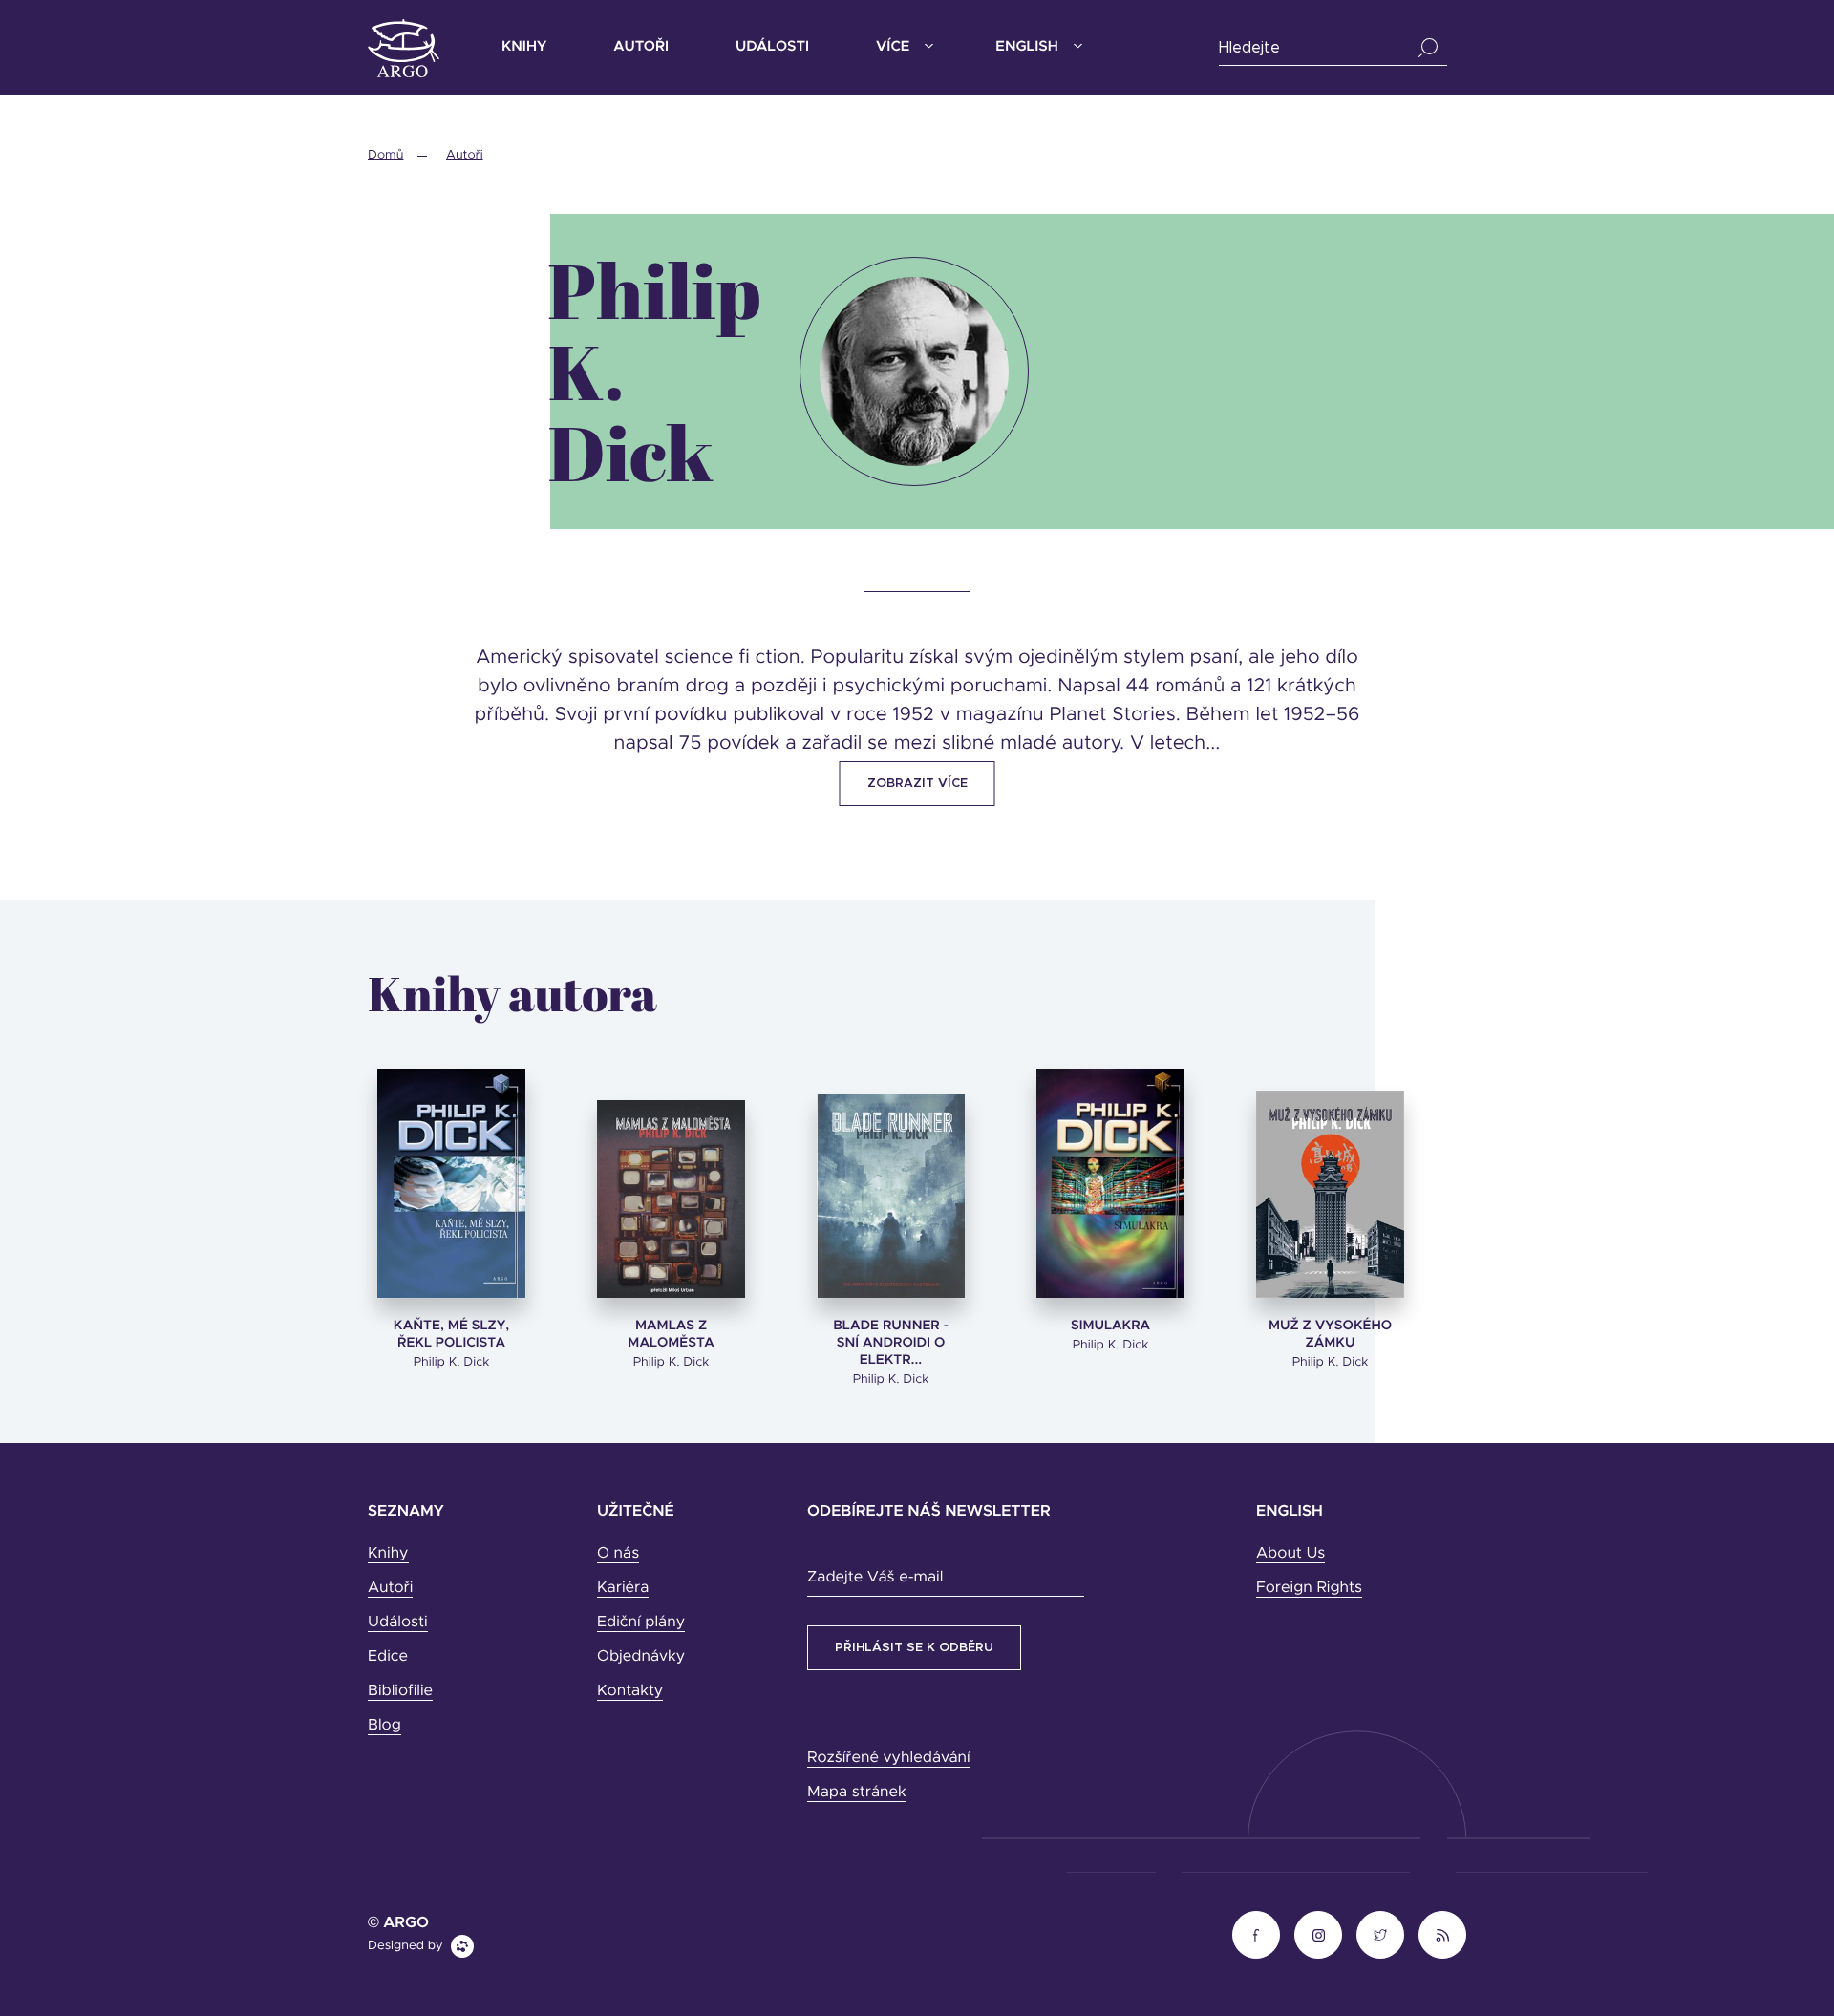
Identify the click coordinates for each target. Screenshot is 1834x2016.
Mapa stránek (857, 1793)
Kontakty (630, 1691)
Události (772, 47)
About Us (1290, 1554)
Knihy (524, 47)
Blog (384, 1726)
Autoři (641, 47)
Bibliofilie (400, 1691)
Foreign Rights (1309, 1588)
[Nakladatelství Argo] (404, 48)
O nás (618, 1554)
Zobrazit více (917, 784)
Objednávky (641, 1657)
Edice (388, 1657)
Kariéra (623, 1588)
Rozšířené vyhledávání (889, 1758)
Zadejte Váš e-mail (875, 1578)
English (1026, 47)
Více (893, 47)
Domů (385, 155)
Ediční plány (641, 1623)
